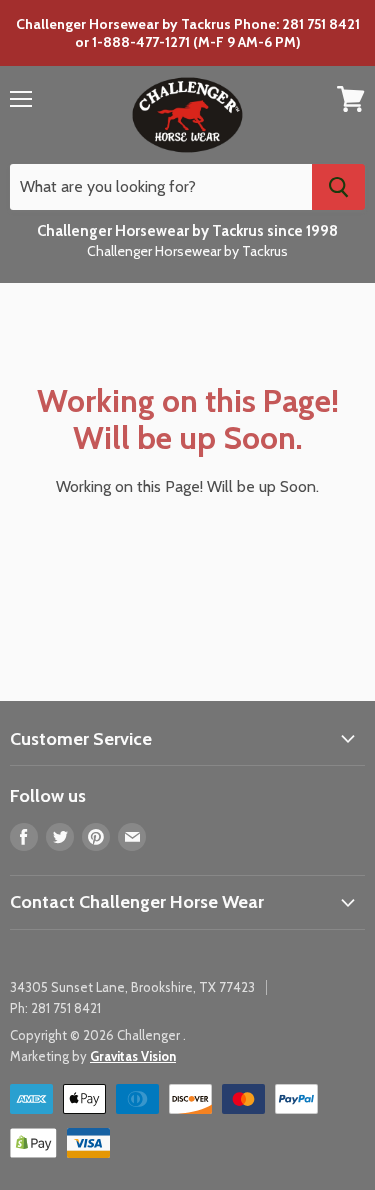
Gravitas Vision (133, 1056)
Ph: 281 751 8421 (55, 1008)
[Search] (338, 187)
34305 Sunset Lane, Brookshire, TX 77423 (132, 987)
